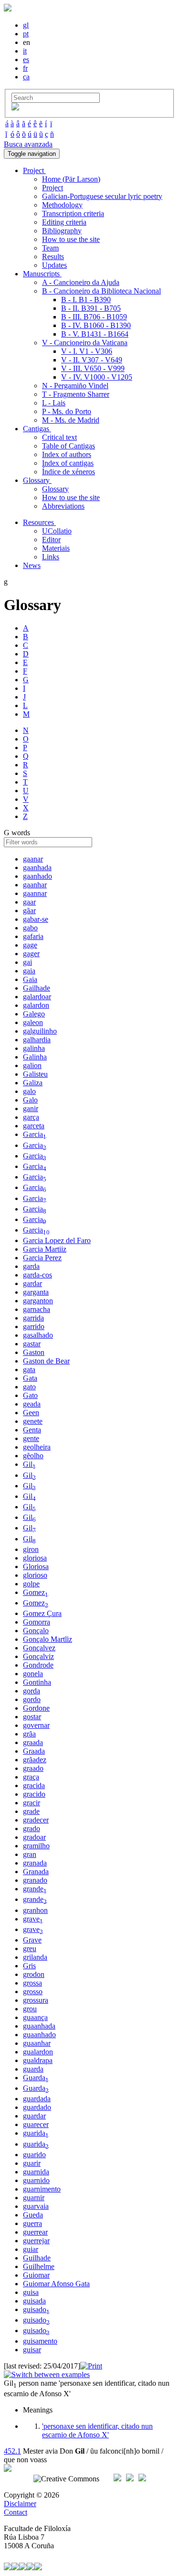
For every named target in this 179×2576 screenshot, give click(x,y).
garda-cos (37, 1275)
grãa (29, 1734)
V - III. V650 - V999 (93, 368)
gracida (34, 1785)
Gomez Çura (42, 1613)
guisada (34, 2301)
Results (53, 257)
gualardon (38, 2052)
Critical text (59, 437)
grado (32, 1828)
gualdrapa (38, 2060)
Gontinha (37, 1682)
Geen (31, 1413)
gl (26, 25)
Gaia (30, 979)
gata (29, 1370)
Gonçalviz (38, 1656)
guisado (36, 2309)
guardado (37, 2107)
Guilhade (37, 2258)
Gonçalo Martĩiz (47, 1639)
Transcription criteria (73, 213)
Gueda (33, 2215)
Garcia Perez (42, 1258)
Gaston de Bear (46, 1361)
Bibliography (62, 231)
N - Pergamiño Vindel (75, 386)
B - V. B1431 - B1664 (95, 334)
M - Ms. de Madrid (71, 420)
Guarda (36, 2078)
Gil (29, 1464)
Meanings (38, 2410)
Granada (36, 1872)
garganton (38, 1301)
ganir (31, 1108)
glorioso (35, 1575)
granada (35, 1863)
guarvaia (36, 2206)
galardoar (37, 997)
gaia (29, 971)
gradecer (36, 1820)
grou (30, 2009)
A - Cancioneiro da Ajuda (81, 282)
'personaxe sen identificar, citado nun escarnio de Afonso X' (97, 2430)
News (32, 565)
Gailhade (37, 988)
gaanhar (35, 885)
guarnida (36, 2172)
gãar (29, 911)
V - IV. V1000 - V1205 (97, 377)
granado (35, 1880)
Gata (30, 1378)
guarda (33, 2069)
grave (33, 1919)
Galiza (33, 1083)
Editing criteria (64, 222)
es (26, 60)
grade (31, 1811)
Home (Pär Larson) (71, 179)
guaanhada (39, 2026)
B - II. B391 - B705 (91, 308)
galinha (34, 1048)
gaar (29, 902)
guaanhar (37, 2043)
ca (26, 77)
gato (29, 1387)
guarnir (34, 2198)
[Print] (91, 2366)
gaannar (35, 893)
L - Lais (54, 403)
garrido (34, 1326)
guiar (31, 2249)
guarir (32, 2163)
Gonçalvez (39, 1648)
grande (35, 1889)
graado (33, 1768)
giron (31, 1549)
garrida (33, 1318)
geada (32, 1404)
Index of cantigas (68, 463)
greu (30, 1948)
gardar (32, 1283)
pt (26, 34)
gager (31, 954)
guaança (35, 2017)
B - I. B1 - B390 (86, 300)
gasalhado (38, 1335)
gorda (32, 1691)
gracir (32, 1803)
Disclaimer (20, 2504)
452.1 (12, 2451)
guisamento (40, 2341)
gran (30, 1854)
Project (53, 188)
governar (36, 1725)
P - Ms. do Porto (67, 411)
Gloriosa (36, 1566)
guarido (34, 2155)
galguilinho (40, 1031)
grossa (32, 1983)
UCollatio (57, 531)
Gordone (36, 1708)
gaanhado (37, 876)
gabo (30, 928)
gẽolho (33, 1456)
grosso (33, 1992)
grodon (34, 1974)
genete (33, 1421)
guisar (32, 2350)
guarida (36, 2133)
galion (32, 1065)
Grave (32, 1940)
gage (30, 945)
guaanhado (39, 2035)
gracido (34, 1794)
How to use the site (71, 239)
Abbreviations (63, 506)
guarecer (36, 2124)
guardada (37, 2099)
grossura (36, 2000)
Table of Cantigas (68, 446)
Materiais (56, 548)
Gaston (34, 1352)
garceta (34, 1126)
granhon (35, 1910)
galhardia (37, 1040)
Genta (32, 1430)
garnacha (37, 1309)
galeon (33, 1022)
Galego (34, 1014)
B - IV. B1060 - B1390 (96, 325)
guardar (34, 2116)
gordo (32, 1699)
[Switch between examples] (47, 2374)
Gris (29, 1966)
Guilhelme (39, 2266)
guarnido (36, 2180)
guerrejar (36, 2241)
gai (27, 962)
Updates (54, 265)
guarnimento (42, 2189)
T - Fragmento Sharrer (76, 394)
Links (51, 557)
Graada (34, 1751)
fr (25, 68)
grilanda (35, 1957)
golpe (31, 1584)
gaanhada (37, 868)
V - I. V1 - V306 (87, 351)
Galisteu (35, 1074)
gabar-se (36, 919)
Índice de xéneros (68, 472)
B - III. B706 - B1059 (94, 317)
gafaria (33, 936)
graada (33, 1742)
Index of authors (67, 454)
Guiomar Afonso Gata (56, 2284)
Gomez (36, 1592)
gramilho (36, 1846)
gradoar (34, 1837)
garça (31, 1117)
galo (29, 1091)
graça (31, 1777)
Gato (30, 1395)
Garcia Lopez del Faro (57, 1240)
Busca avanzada (28, 144)
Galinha (35, 1057)
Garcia (35, 1134)
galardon (36, 1005)
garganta (36, 1292)
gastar (32, 1344)
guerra (32, 2223)
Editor (51, 540)
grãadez (35, 1760)
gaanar (33, 859)
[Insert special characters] (15, 108)
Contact (16, 2512)
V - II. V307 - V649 (92, 360)
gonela (33, 1674)
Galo (30, 1100)
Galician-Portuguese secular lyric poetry (102, 196)
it (25, 51)
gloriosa (35, 1558)
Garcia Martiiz (45, 1249)
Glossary (55, 489)
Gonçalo (36, 1631)
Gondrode (38, 1665)
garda (31, 1266)
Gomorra (37, 1622)
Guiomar (36, 2275)
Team (50, 248)
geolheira (37, 1447)
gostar (32, 1717)
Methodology (62, 205)
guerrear (35, 2232)
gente (31, 1438)
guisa (31, 2292)
